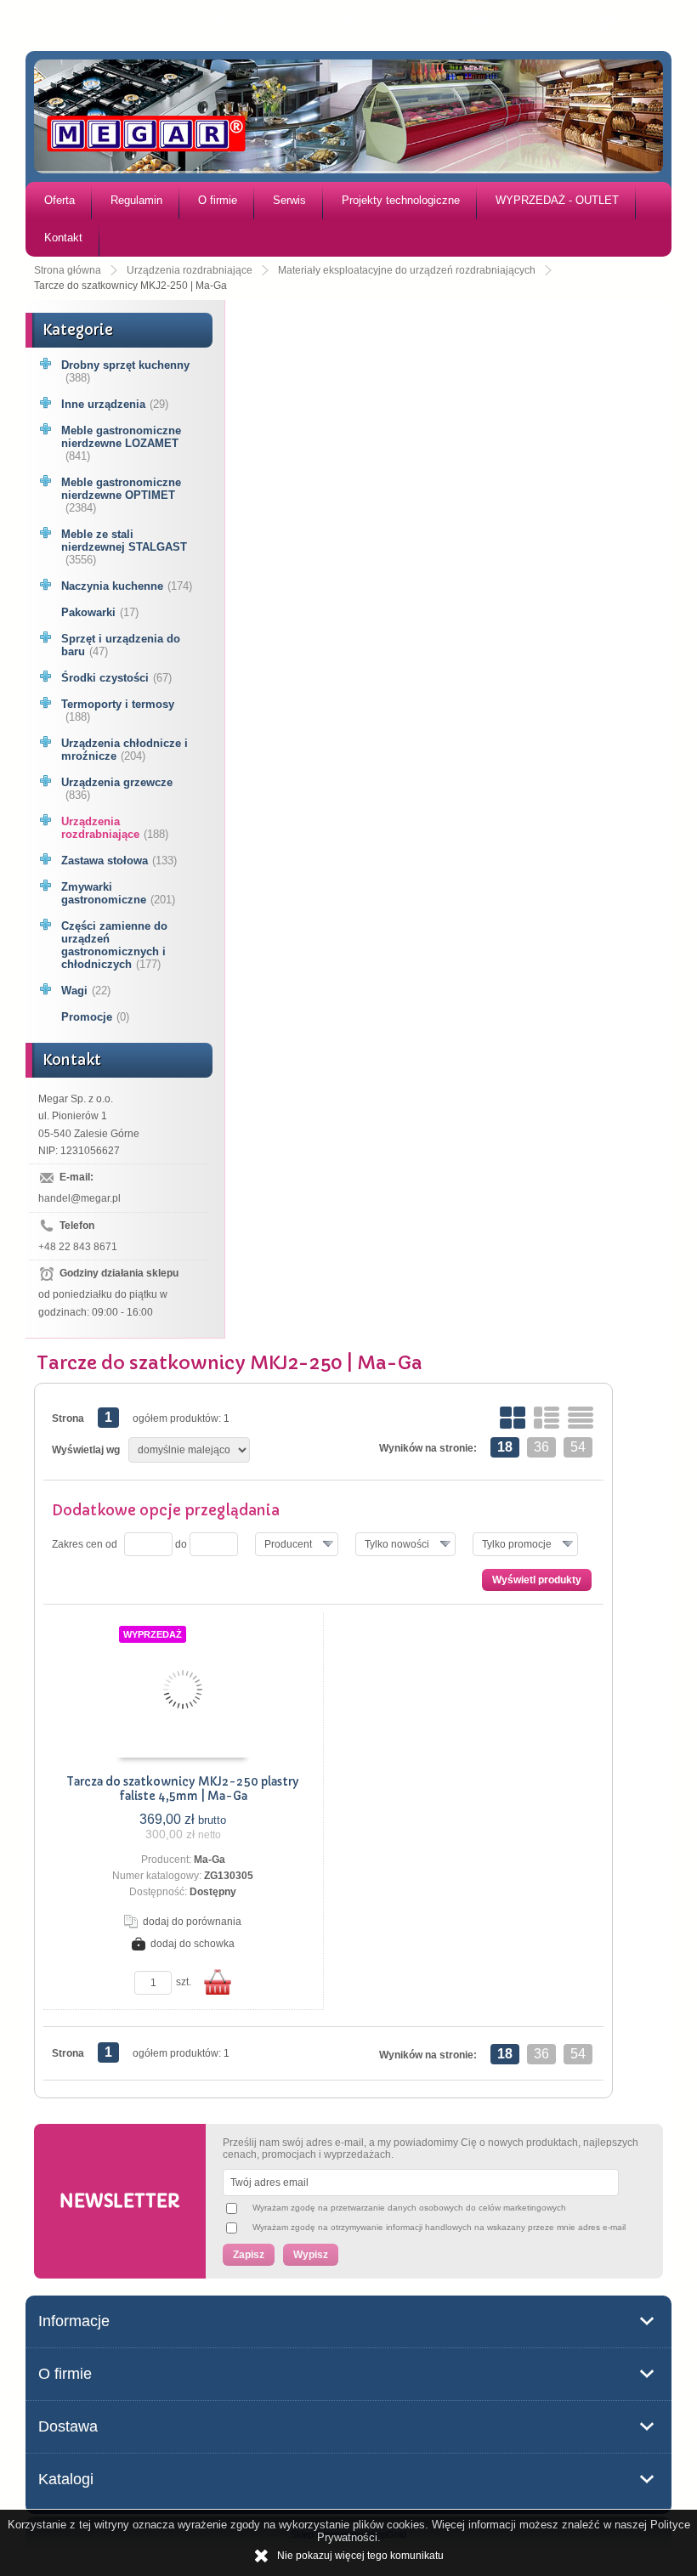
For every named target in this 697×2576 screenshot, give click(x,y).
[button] (297, 1544)
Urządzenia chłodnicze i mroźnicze (125, 750)
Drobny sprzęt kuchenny (125, 371)
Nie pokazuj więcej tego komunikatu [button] (360, 2556)
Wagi (86, 991)
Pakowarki (100, 612)
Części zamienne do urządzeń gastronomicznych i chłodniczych (114, 945)
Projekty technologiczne (401, 200)
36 (541, 1447)
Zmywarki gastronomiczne (118, 893)
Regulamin (136, 200)
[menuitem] (59, 201)
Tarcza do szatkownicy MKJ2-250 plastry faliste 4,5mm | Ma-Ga (183, 1789)
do (181, 1544)
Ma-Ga (210, 1860)
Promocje (95, 1017)
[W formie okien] (513, 1418)
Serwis (289, 200)
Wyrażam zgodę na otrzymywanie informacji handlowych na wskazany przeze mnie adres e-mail (439, 2227)
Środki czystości (116, 678)
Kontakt (63, 238)
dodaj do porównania (192, 1922)
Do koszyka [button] (218, 1982)
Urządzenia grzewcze (117, 789)
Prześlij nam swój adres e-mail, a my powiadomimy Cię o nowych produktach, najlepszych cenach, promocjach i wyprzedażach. (431, 2149)
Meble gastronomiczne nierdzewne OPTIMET (121, 495)
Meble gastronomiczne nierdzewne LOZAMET (121, 443)
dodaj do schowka (193, 1944)
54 (578, 1447)
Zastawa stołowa (119, 861)
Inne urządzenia (115, 404)
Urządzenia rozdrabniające (115, 828)
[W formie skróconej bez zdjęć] (581, 1418)
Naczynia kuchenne (127, 586)
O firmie (218, 200)
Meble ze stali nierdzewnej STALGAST (124, 547)
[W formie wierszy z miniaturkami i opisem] (547, 1418)
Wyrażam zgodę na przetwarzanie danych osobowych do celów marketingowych (409, 2208)
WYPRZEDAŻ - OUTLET (557, 200)
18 (505, 1447)
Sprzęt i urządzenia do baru (121, 645)
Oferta (59, 200)
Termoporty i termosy (118, 711)
